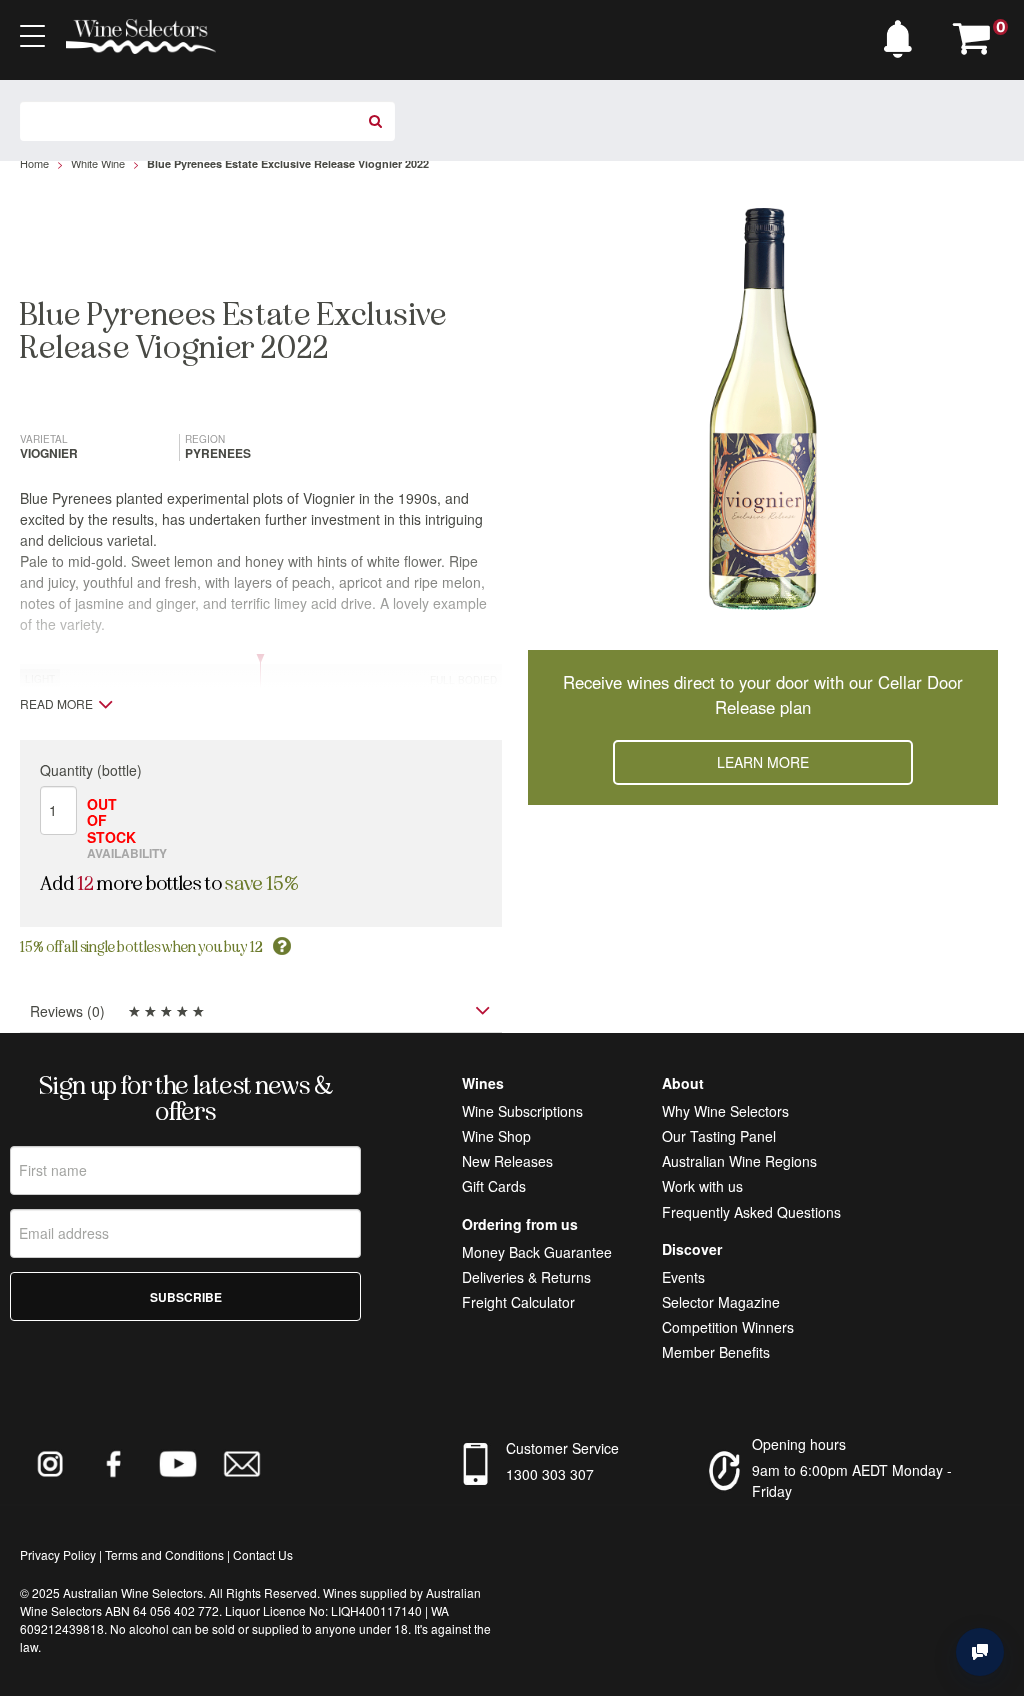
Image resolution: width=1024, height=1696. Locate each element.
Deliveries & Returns (526, 1277)
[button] (903, 34)
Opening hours (799, 1444)
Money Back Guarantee (537, 1252)
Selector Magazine (721, 1302)
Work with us (702, 1186)
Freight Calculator (518, 1302)
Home (34, 163)
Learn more (763, 762)
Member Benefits (716, 1352)
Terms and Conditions (164, 1554)
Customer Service (562, 1448)
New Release (504, 1161)
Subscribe (186, 1297)
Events (683, 1277)
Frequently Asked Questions (751, 1212)
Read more (56, 704)
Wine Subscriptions (522, 1111)
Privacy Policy (58, 1554)
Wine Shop (496, 1136)
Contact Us (263, 1554)
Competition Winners (728, 1327)
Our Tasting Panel (719, 1136)
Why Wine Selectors (725, 1111)
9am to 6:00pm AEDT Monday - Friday (852, 1480)
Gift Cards (494, 1186)
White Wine (98, 163)
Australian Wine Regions (739, 1161)
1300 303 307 (550, 1474)
